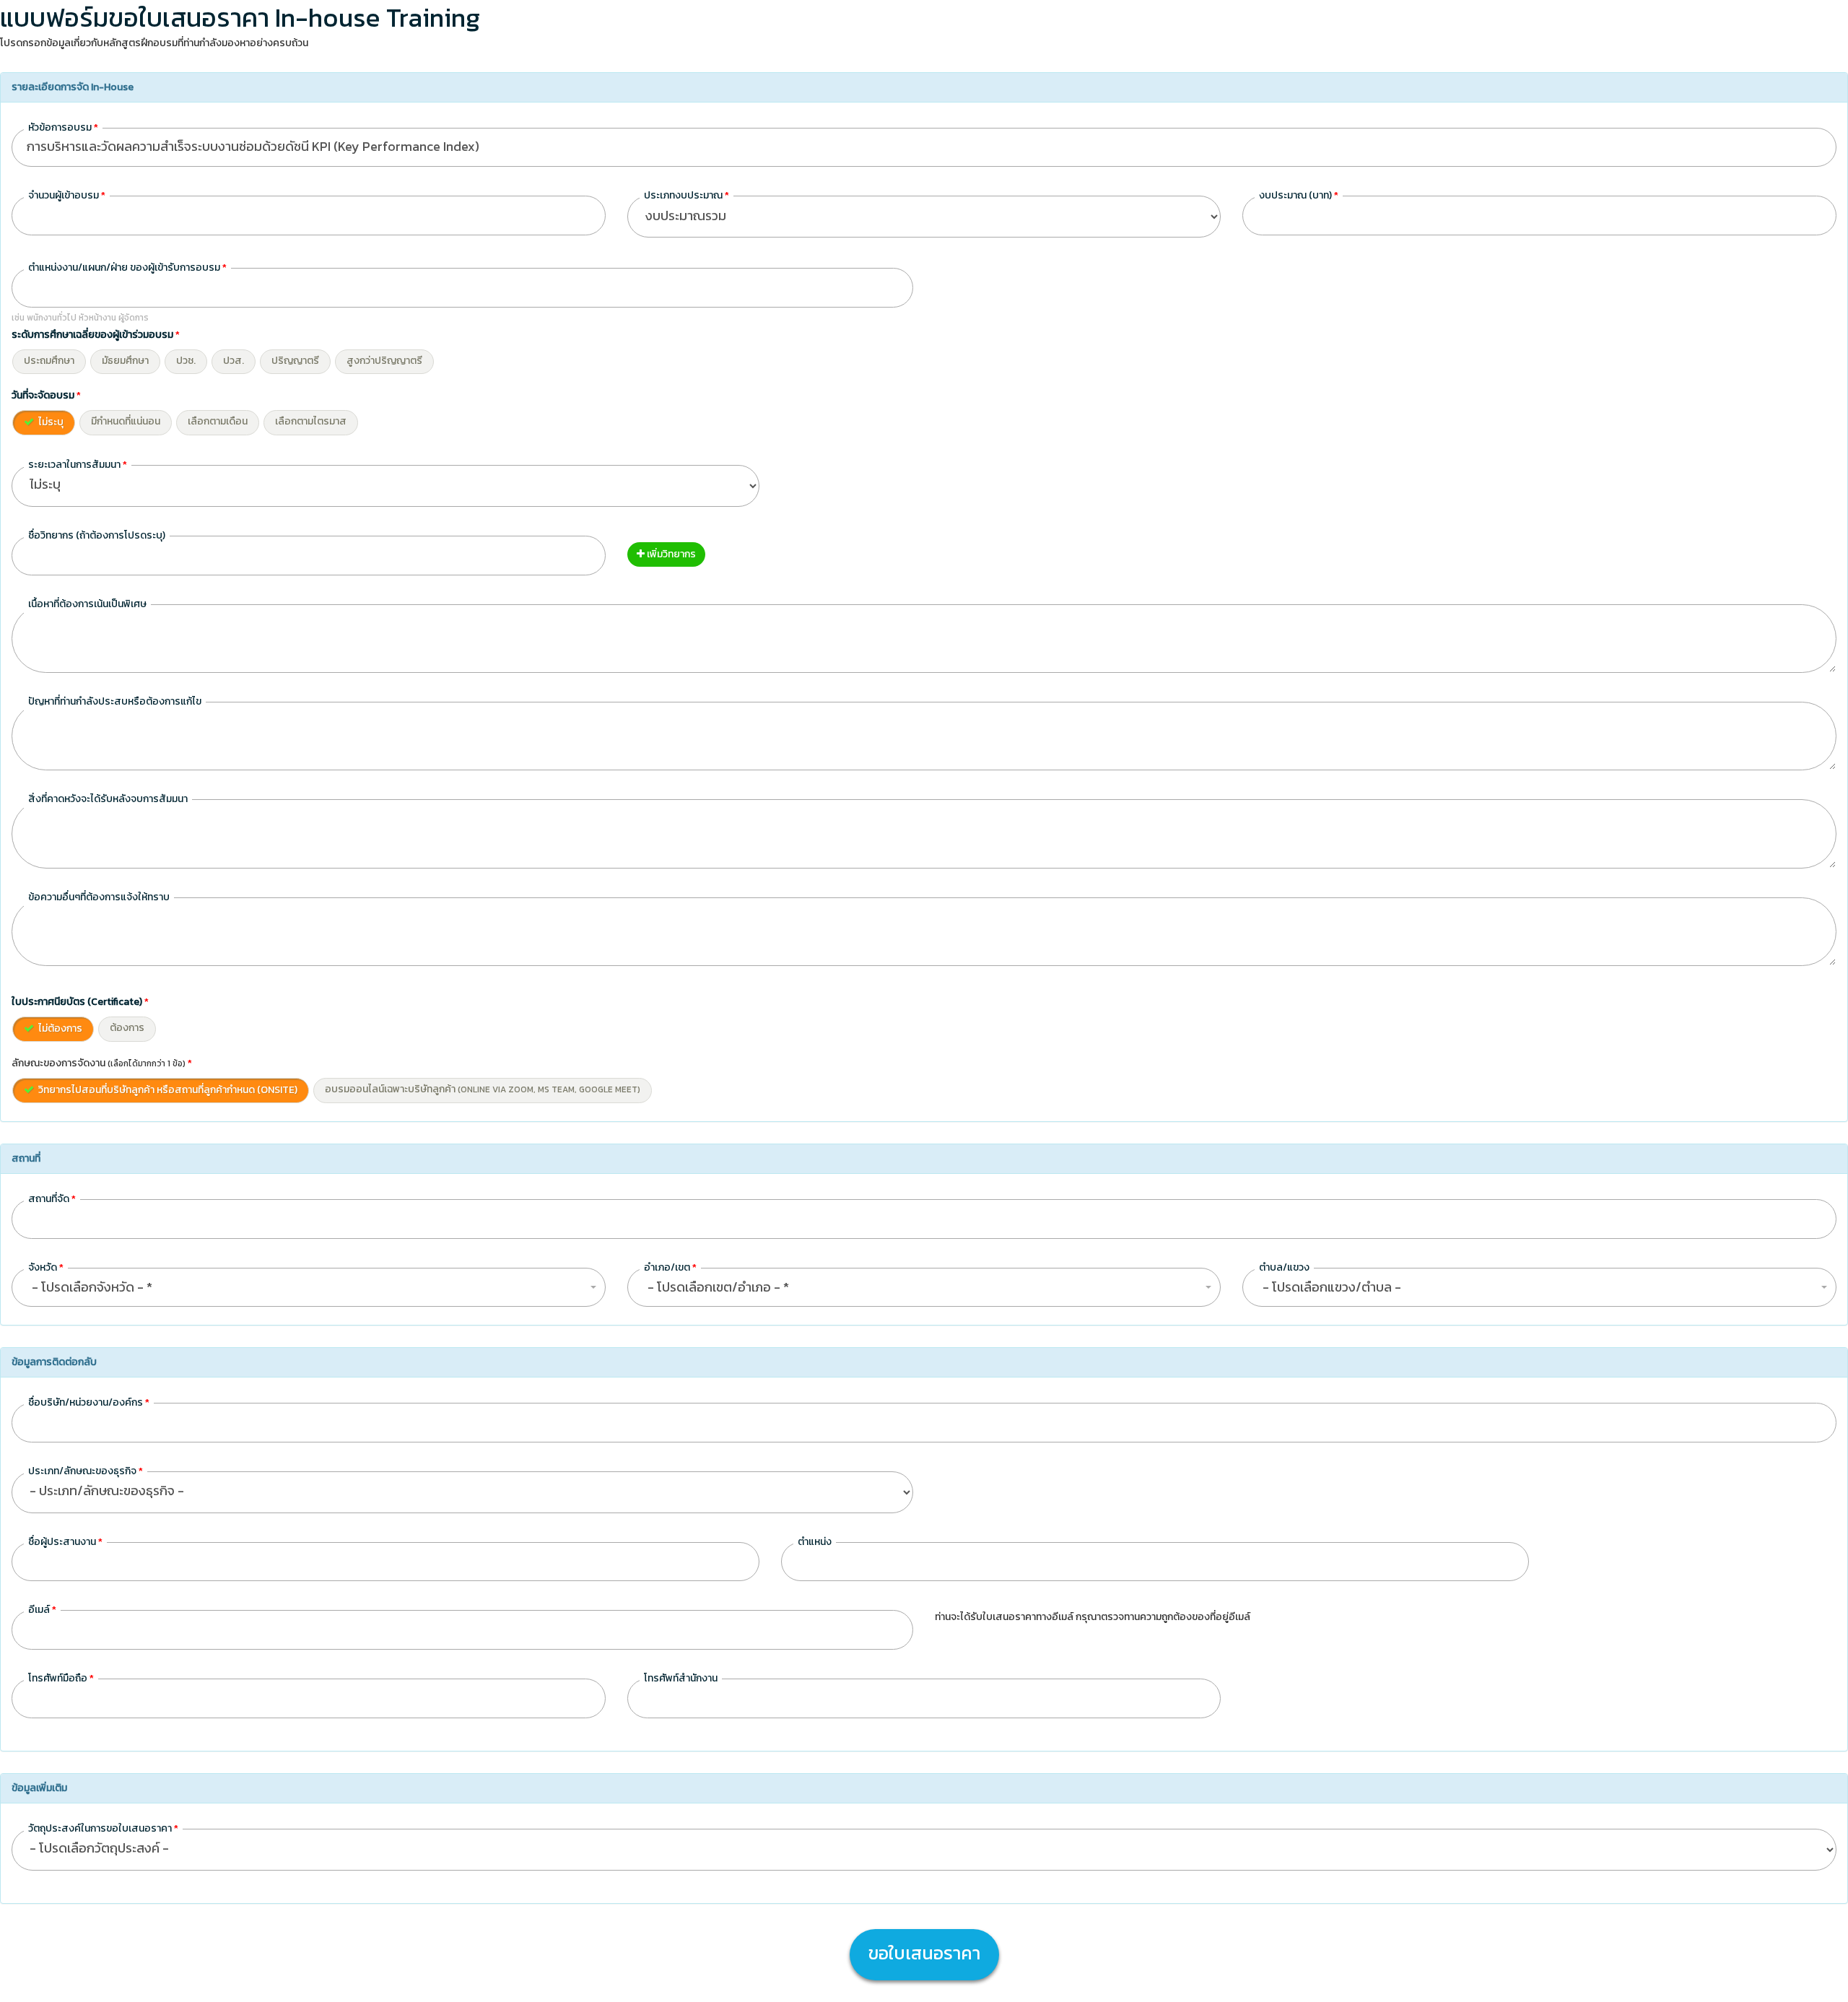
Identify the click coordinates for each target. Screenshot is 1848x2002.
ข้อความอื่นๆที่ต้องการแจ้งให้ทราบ (99, 897)
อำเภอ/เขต (670, 1267)
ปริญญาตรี (295, 361)
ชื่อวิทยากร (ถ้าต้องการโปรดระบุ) (97, 535)
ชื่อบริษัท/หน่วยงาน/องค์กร (89, 1402)
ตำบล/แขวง (1284, 1267)
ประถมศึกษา (49, 361)
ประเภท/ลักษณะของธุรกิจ (86, 1471)
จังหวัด (46, 1267)
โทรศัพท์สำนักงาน (681, 1678)
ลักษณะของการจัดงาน (102, 1063)
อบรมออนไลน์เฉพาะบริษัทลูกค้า (483, 1089)
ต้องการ (127, 1028)
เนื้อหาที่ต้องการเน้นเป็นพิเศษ (87, 604)
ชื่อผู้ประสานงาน (65, 1542)
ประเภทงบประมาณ (687, 195)
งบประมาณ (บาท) (1299, 195)
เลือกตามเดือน (218, 421)
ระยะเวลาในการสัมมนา (78, 465)
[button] (309, 1287)
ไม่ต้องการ (59, 1028)
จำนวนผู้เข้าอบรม (67, 195)
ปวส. (234, 361)
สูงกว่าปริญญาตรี (384, 361)
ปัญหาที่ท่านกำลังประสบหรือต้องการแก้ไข (115, 701)
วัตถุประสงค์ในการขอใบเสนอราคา (103, 1828)
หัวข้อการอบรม (63, 127)
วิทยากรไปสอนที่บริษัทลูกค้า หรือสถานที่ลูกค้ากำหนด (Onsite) (167, 1090)
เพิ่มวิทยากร (670, 554)
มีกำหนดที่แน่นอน (126, 421)
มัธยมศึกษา (125, 361)
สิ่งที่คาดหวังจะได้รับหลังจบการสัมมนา (108, 799)
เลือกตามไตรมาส (311, 421)
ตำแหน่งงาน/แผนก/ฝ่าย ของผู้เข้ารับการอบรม (127, 267)
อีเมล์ (42, 1610)
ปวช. (186, 361)
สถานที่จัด (52, 1199)
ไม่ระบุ (50, 422)
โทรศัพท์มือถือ (61, 1678)
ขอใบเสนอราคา (924, 1953)
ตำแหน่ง (815, 1542)
